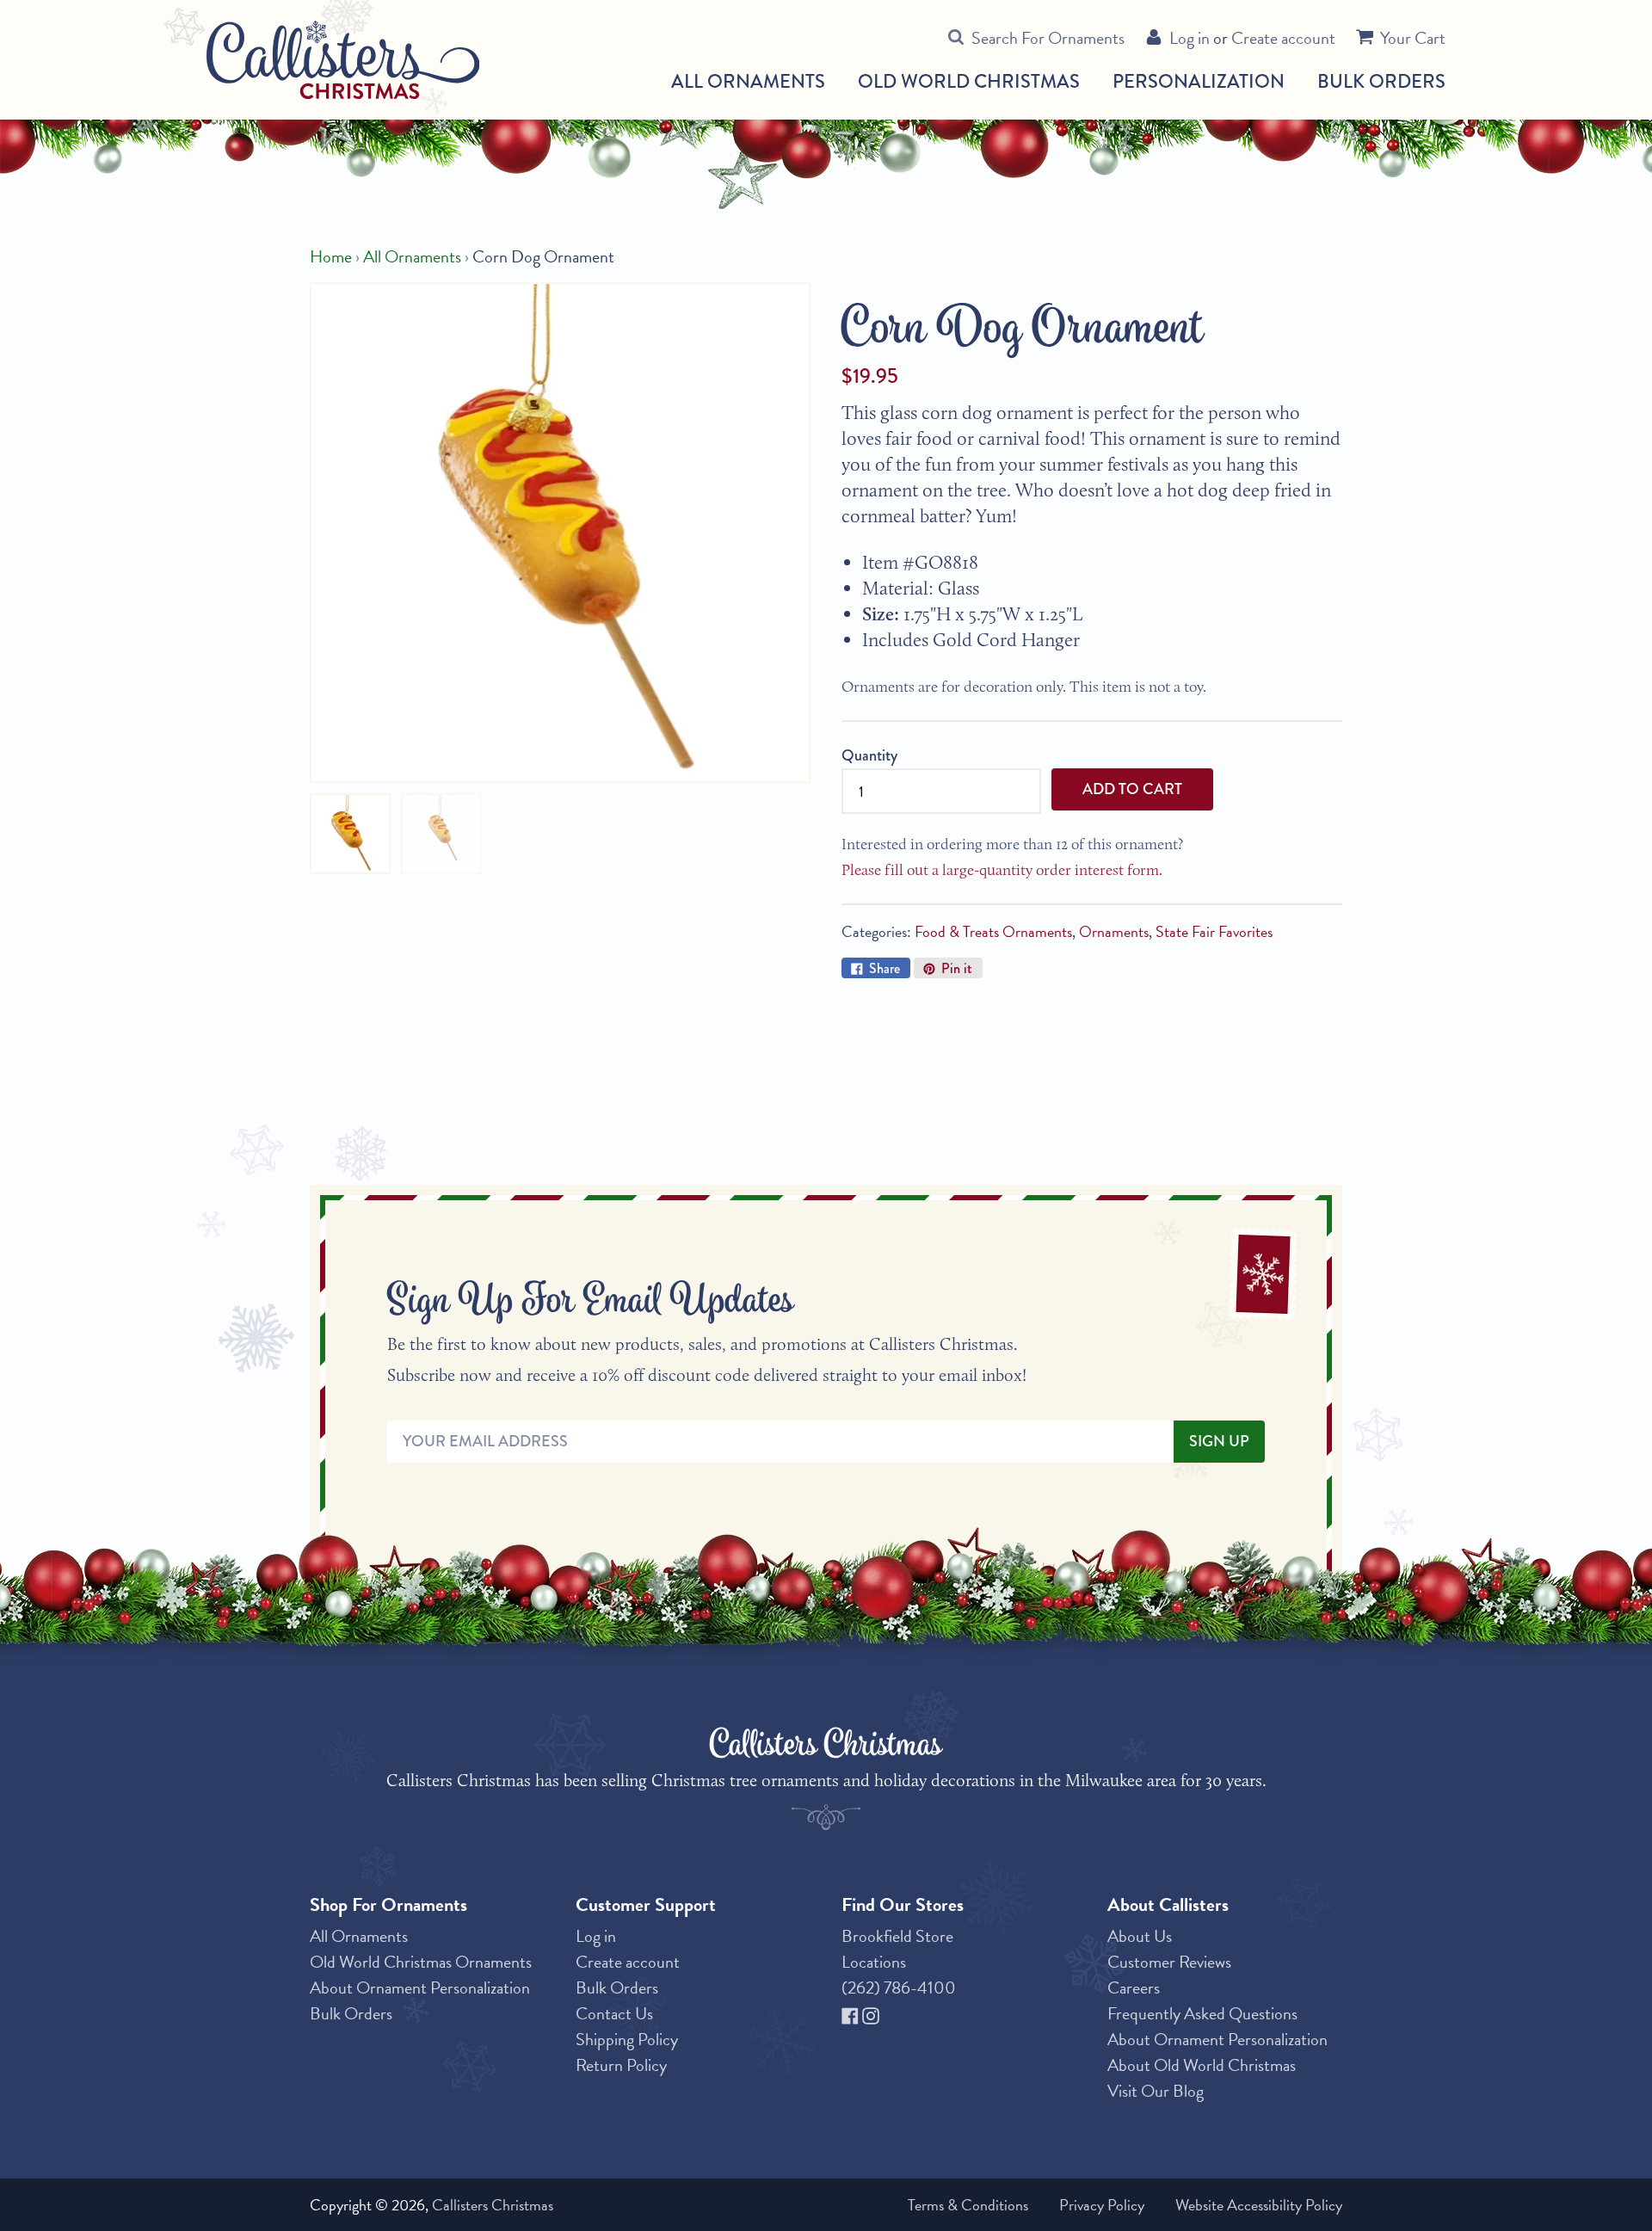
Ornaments (1114, 931)
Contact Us (614, 2013)
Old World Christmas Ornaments (421, 1962)
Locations (874, 1962)
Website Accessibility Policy (1259, 2205)
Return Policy (621, 2065)
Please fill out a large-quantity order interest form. (1002, 870)
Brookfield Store (897, 1936)
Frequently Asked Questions (1202, 2013)
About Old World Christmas (1202, 2065)
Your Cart (1413, 38)
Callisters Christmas (493, 2205)
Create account (1283, 38)
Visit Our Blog (1156, 2091)
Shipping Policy (627, 2039)
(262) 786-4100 (899, 1988)
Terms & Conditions (968, 2205)
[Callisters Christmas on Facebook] (852, 2013)
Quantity (869, 755)
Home (331, 256)
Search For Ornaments (1048, 38)
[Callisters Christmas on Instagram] (871, 2013)
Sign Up (1219, 1441)
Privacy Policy (1102, 2205)
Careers (1134, 1988)
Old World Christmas (969, 82)
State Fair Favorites (1214, 931)
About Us (1140, 1936)
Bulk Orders (1381, 81)
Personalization (1199, 81)
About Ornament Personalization (420, 1988)
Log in (1190, 38)
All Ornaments (748, 82)
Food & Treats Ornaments (993, 931)
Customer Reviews (1169, 1962)
